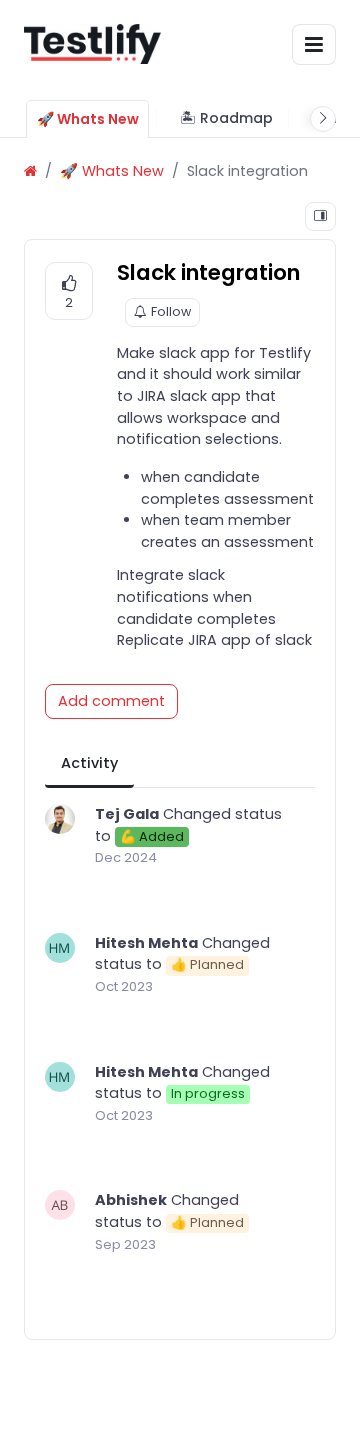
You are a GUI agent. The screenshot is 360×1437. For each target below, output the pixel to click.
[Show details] (320, 216)
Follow (171, 311)
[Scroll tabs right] (323, 119)
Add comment (111, 701)
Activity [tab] (89, 763)
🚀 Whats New (112, 171)
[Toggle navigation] (314, 44)
